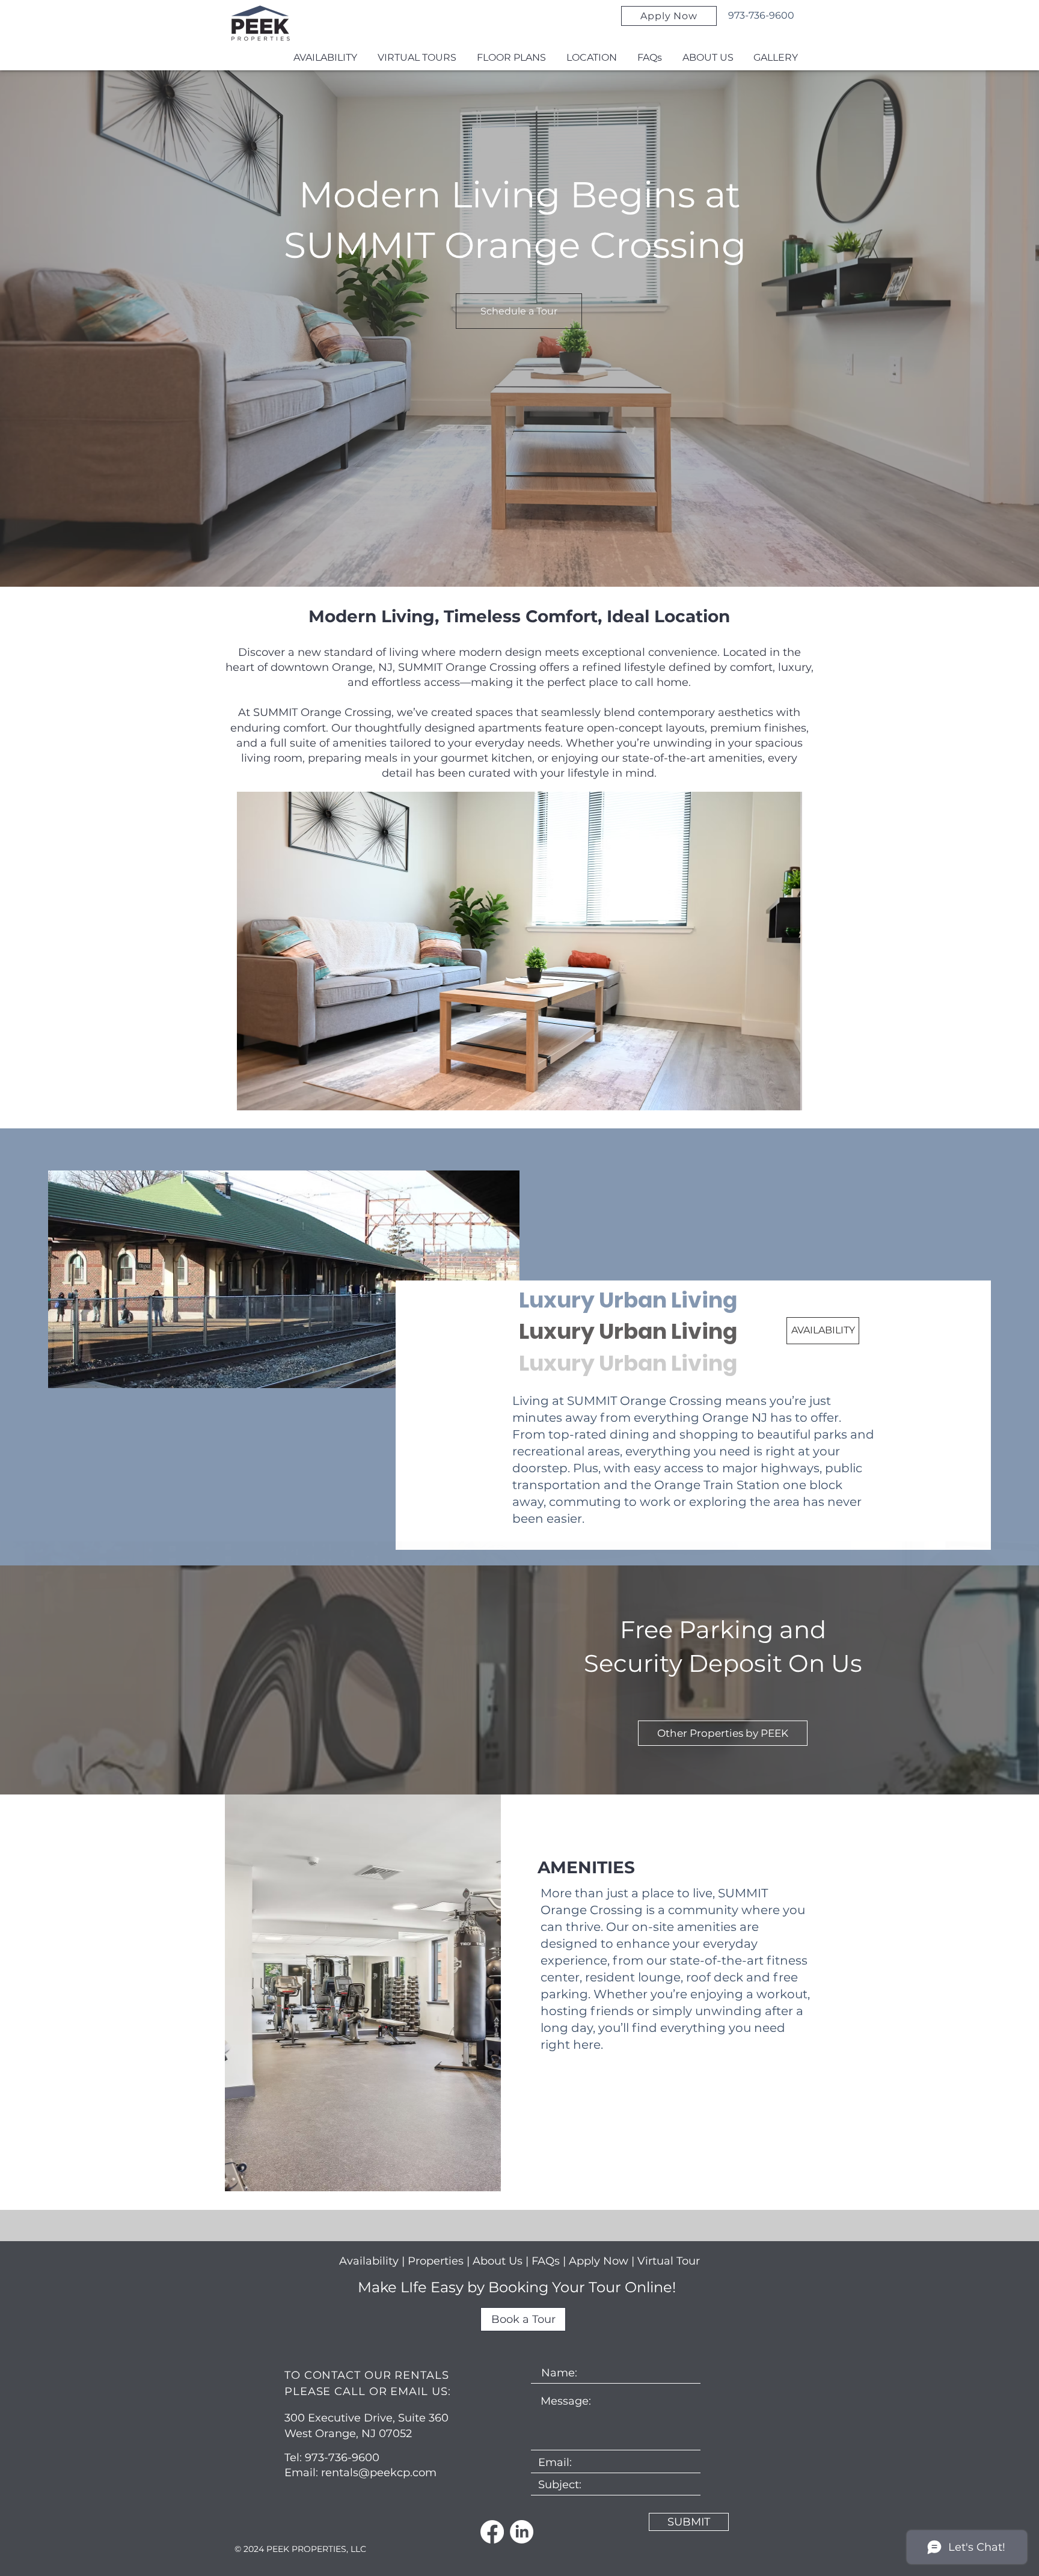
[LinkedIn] (522, 2532)
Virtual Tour (669, 2261)
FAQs (547, 2261)
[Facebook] (492, 2532)
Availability (369, 2261)
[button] (519, 951)
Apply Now (599, 2261)
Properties (437, 2261)
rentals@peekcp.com (379, 2473)
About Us (498, 2261)
